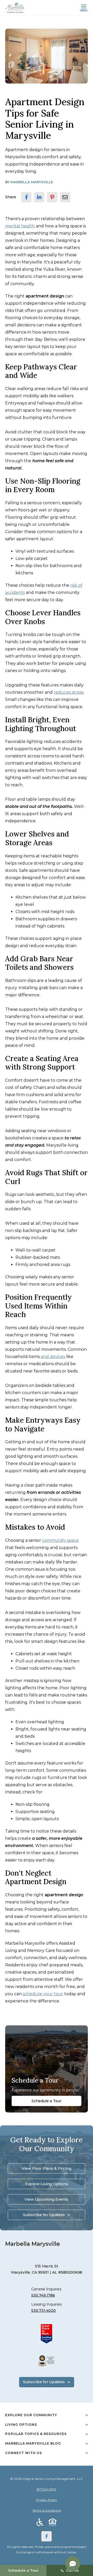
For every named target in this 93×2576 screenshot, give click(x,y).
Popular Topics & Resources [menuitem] (36, 2434)
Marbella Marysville (32, 182)
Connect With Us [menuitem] (24, 2453)
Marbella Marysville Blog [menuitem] (33, 2443)
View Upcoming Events (47, 2199)
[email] (65, 197)
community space (60, 1540)
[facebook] (26, 197)
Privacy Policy (47, 2500)
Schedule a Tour (47, 2101)
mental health (20, 226)
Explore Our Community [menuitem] (31, 2415)
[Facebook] (47, 2536)
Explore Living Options (47, 2184)
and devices (53, 1357)
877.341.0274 (47, 2489)
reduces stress (69, 692)
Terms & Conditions (47, 2510)
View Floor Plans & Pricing (47, 2168)
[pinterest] (52, 197)
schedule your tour (43, 1994)
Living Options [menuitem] (21, 2425)
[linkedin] (39, 197)
